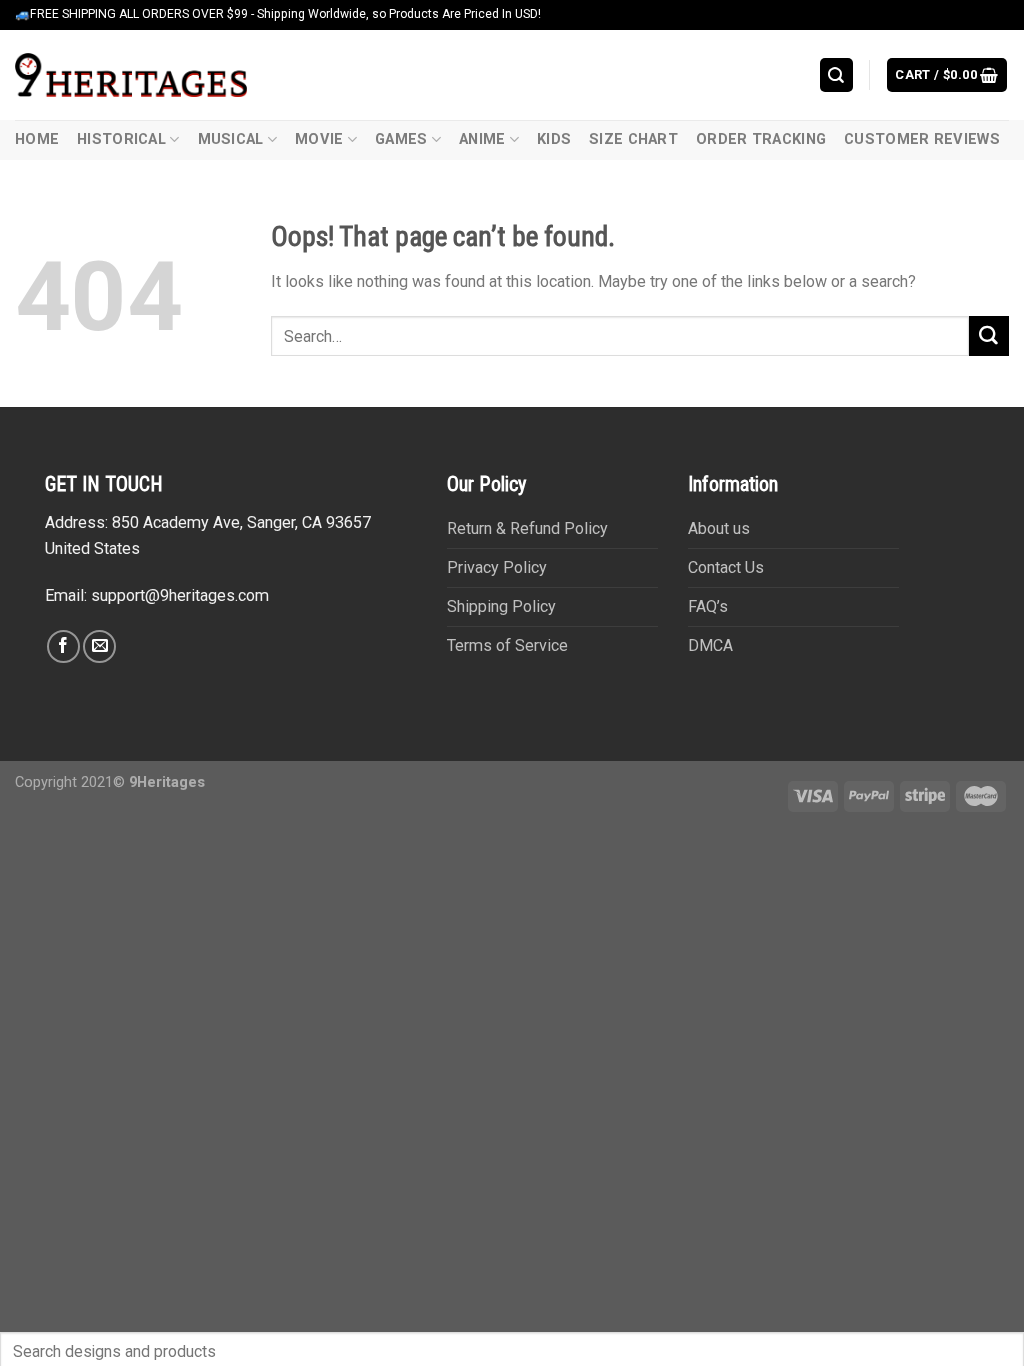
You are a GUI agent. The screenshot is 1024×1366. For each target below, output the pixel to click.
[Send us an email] (99, 646)
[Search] (837, 74)
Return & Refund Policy (527, 528)
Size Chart (633, 139)
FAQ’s (708, 606)
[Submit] (989, 336)
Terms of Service (507, 645)
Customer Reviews (922, 139)
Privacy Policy (497, 567)
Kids (554, 139)
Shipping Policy (501, 606)
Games (401, 139)
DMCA (710, 645)
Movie (319, 139)
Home (37, 139)
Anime (482, 139)
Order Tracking (761, 139)
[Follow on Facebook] (63, 646)
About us (719, 528)
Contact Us (726, 567)
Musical (231, 139)
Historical (121, 139)
